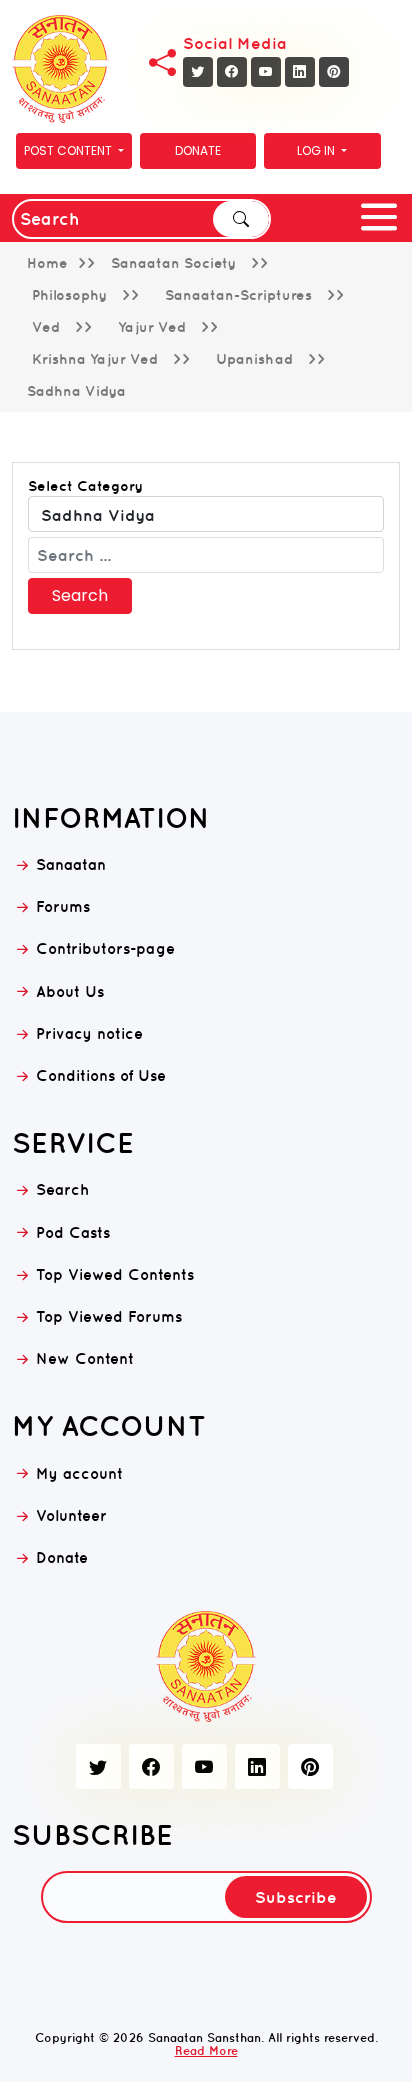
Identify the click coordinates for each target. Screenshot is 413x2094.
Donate (198, 150)
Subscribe (296, 1897)
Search (241, 219)
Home (47, 263)
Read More (206, 2050)
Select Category (85, 486)
